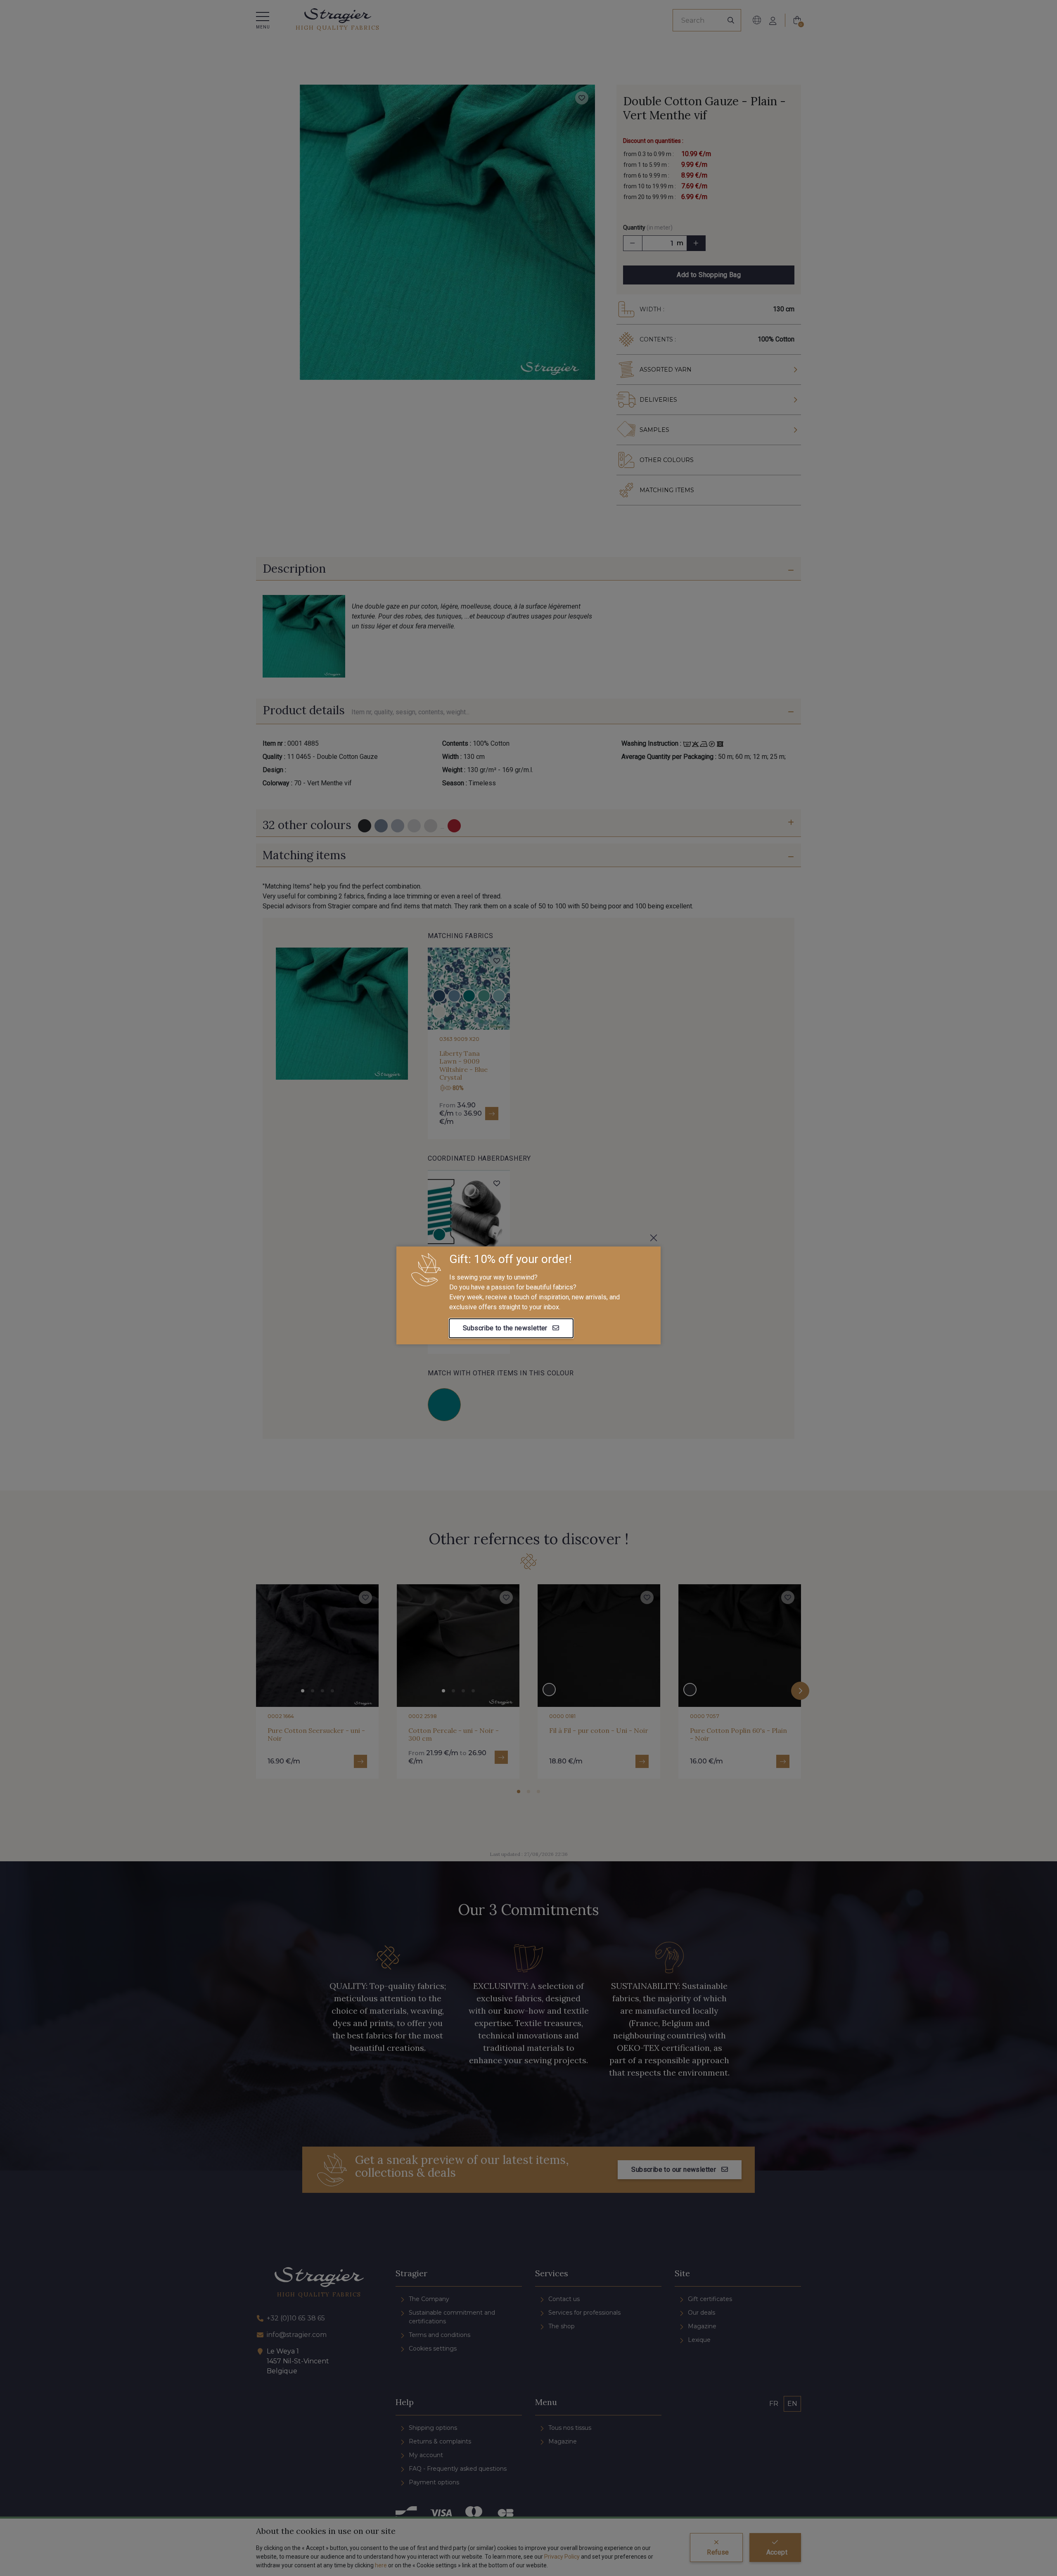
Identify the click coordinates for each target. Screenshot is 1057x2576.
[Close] (654, 1238)
